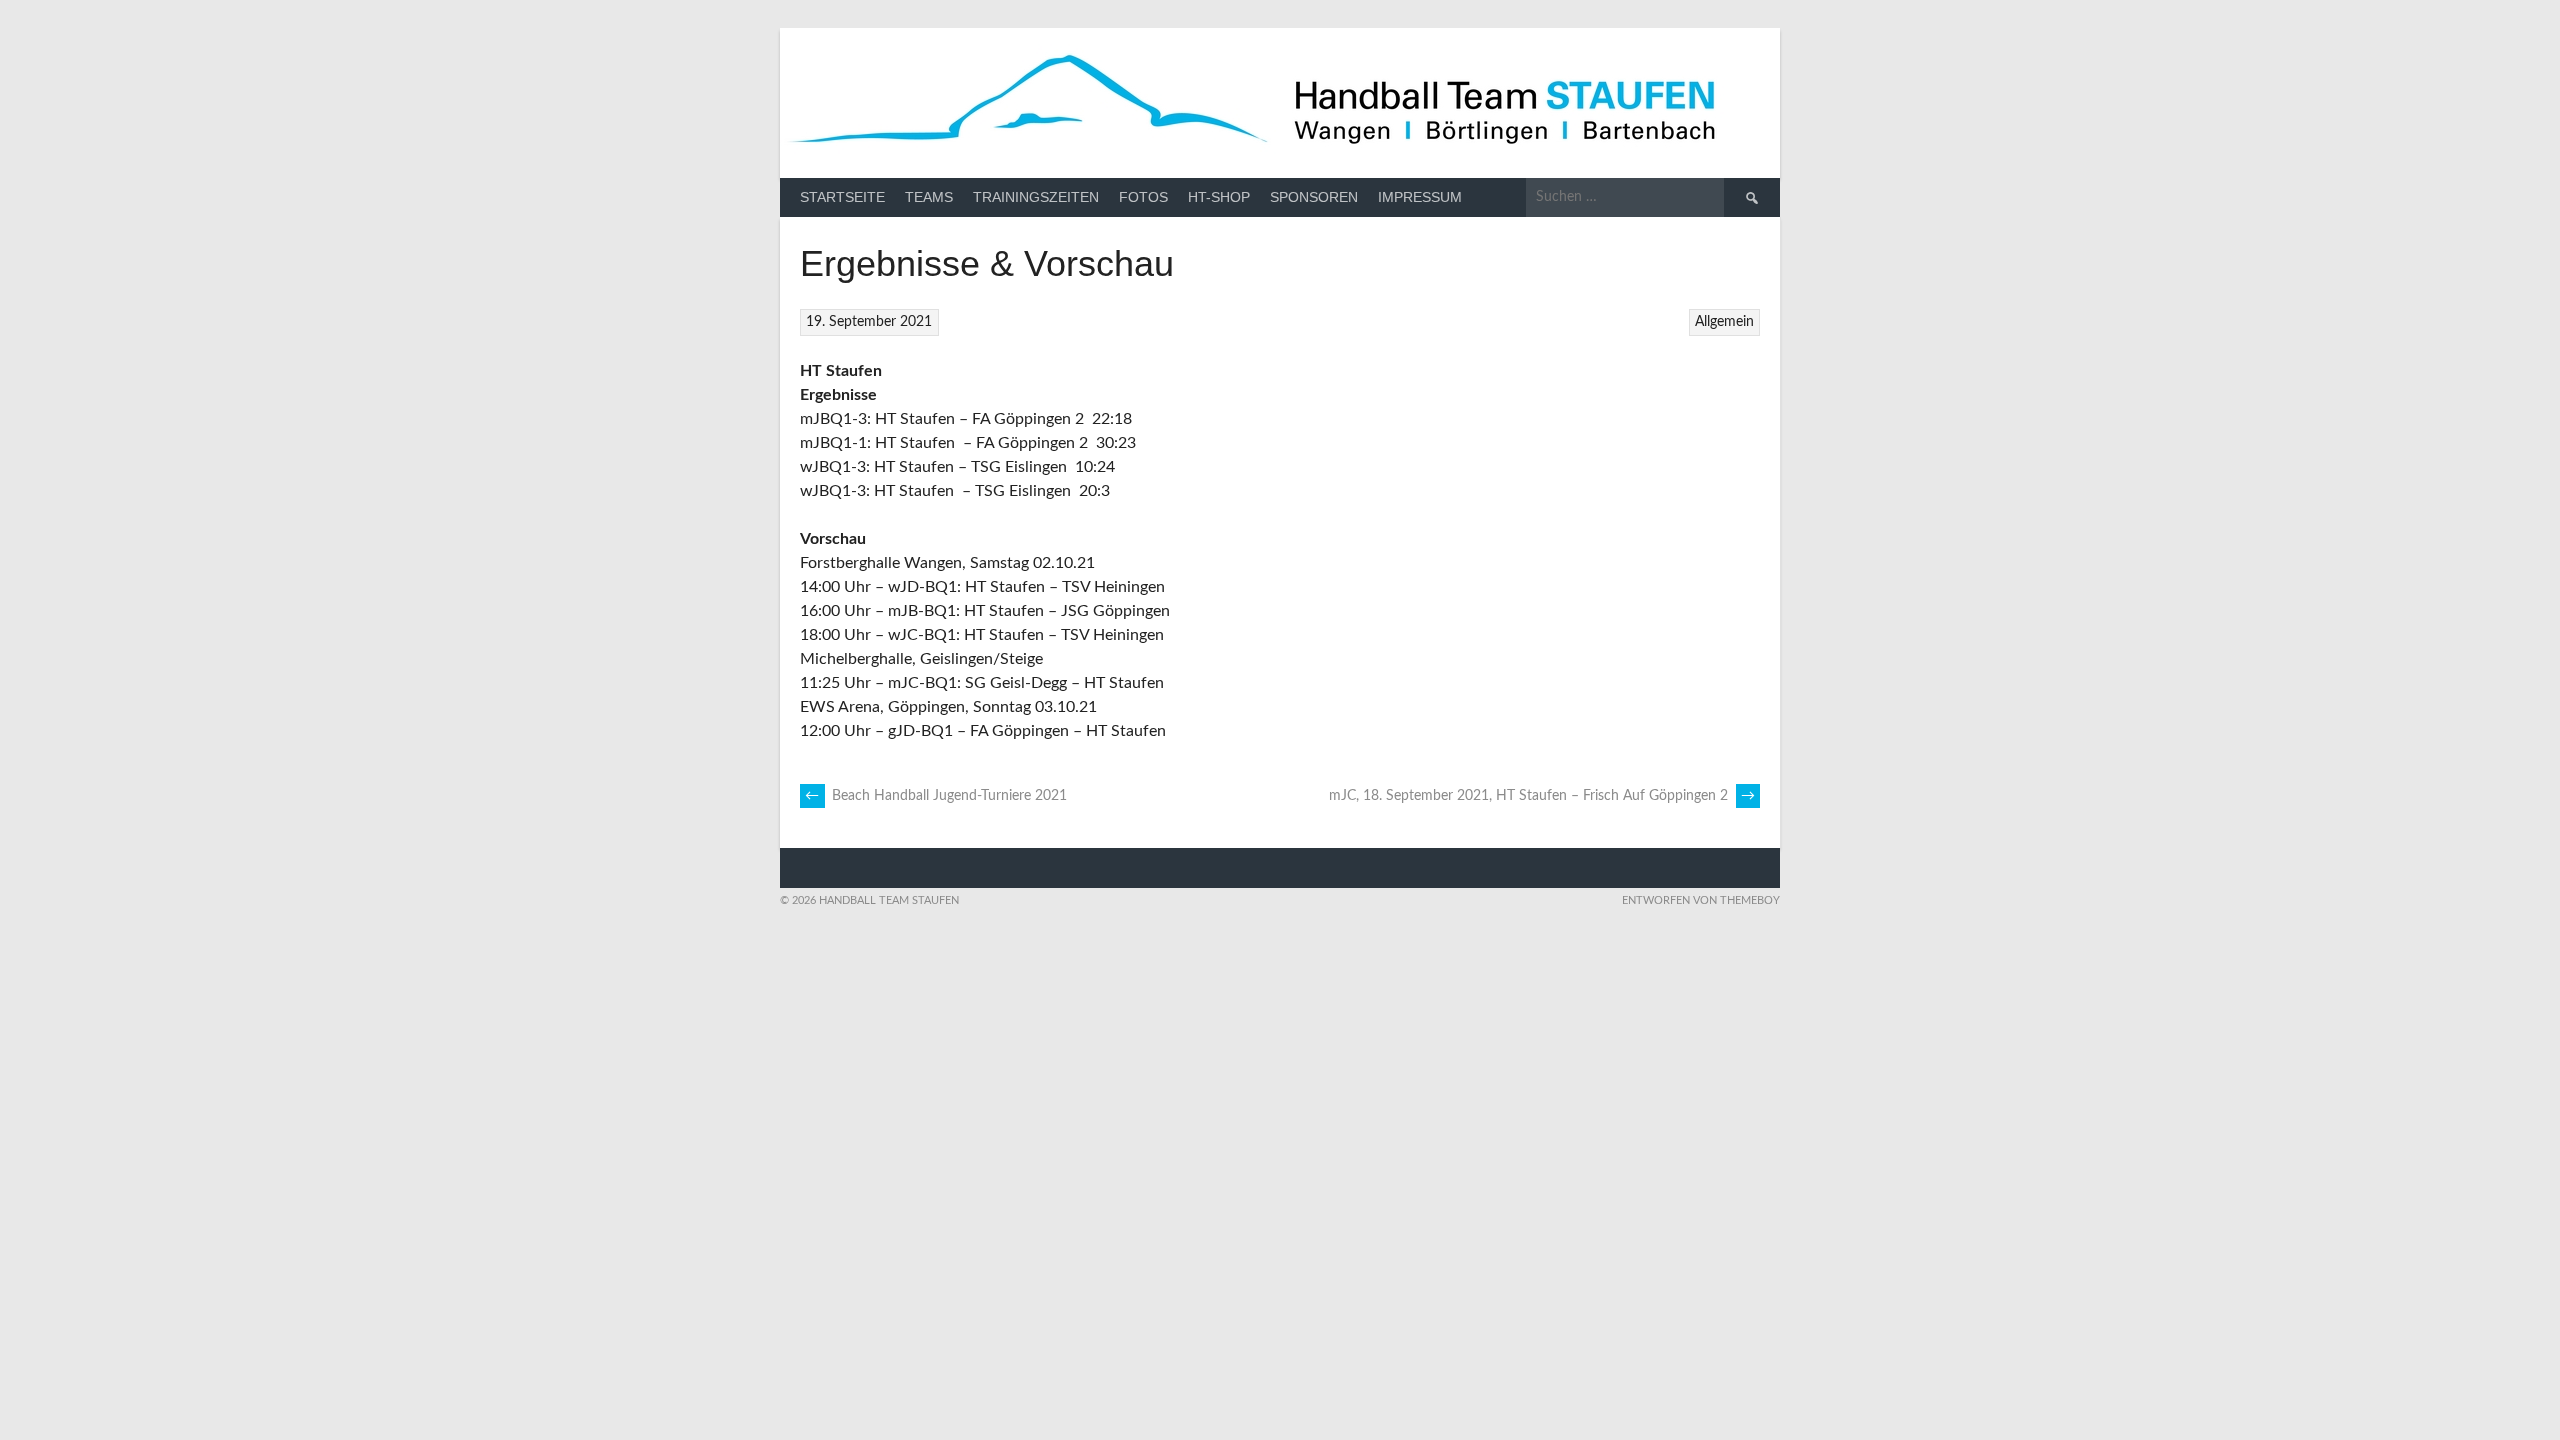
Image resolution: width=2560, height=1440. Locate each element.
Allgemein (1724, 322)
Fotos (1143, 197)
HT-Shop (1219, 197)
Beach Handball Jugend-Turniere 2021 (936, 796)
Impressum (1420, 197)
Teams (929, 197)
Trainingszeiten (1036, 197)
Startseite (842, 197)
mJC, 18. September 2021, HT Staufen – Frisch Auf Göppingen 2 (1542, 796)
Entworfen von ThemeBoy (1701, 900)
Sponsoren (1314, 197)
